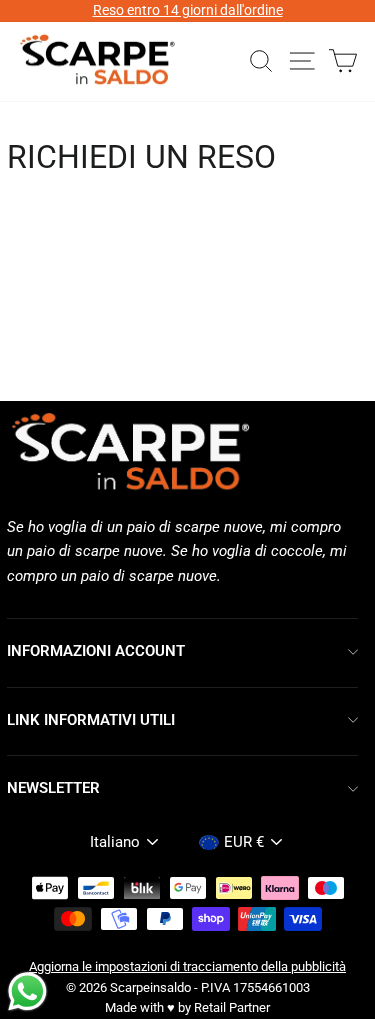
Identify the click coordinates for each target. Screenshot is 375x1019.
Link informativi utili (91, 720)
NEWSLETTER (53, 788)
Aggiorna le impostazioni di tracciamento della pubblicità (187, 966)
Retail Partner (232, 1007)
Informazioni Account (96, 651)
